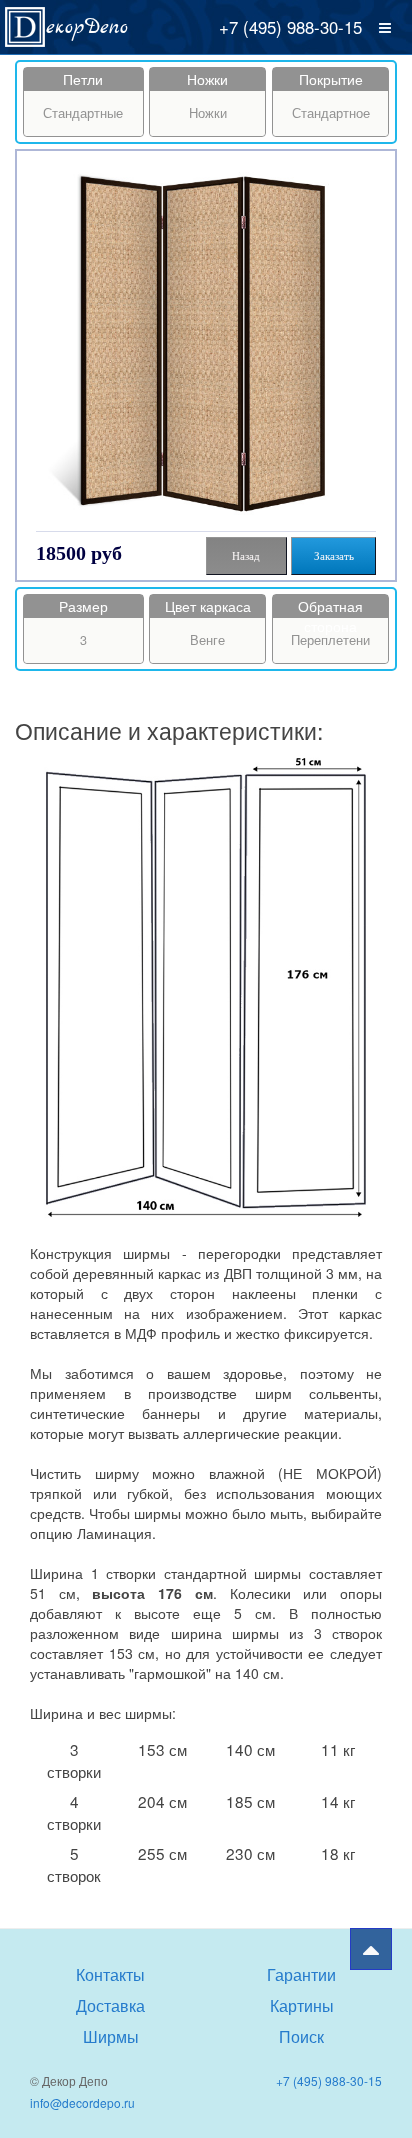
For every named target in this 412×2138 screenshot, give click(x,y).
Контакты (110, 1974)
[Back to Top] (371, 1949)
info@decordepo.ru (82, 2102)
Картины (302, 2005)
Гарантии (301, 1974)
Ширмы (111, 2036)
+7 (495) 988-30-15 (290, 27)
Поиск (301, 2036)
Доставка (110, 2005)
